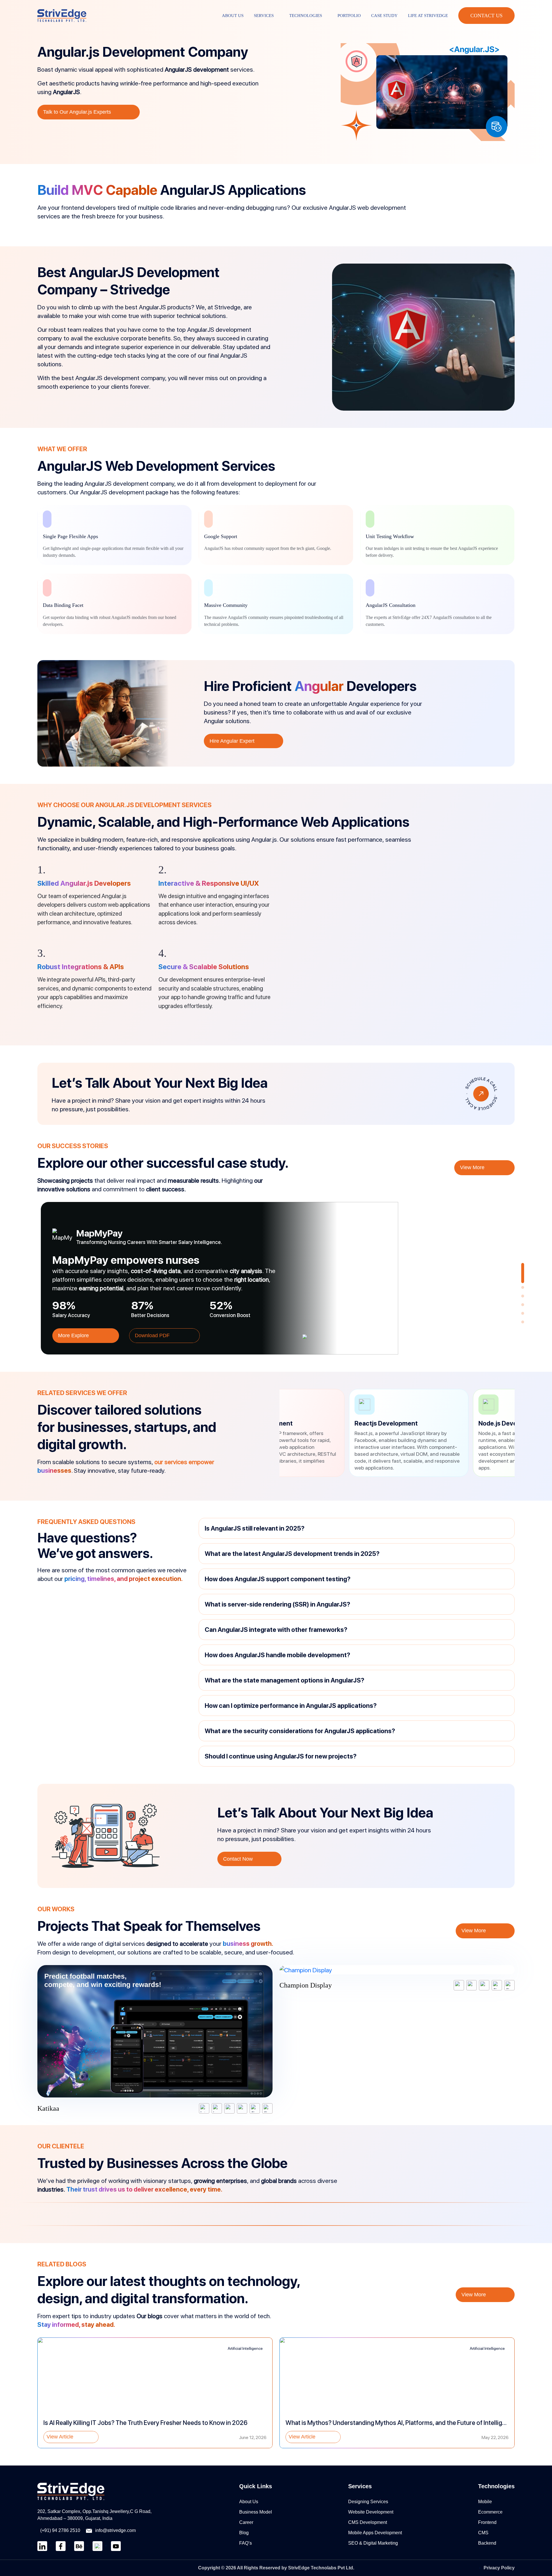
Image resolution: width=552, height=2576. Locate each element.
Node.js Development (419, 1423)
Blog (244, 2533)
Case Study (384, 16)
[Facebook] (61, 2546)
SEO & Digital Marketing (373, 2543)
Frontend (487, 2522)
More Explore (74, 1335)
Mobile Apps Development (375, 2533)
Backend (487, 2543)
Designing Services (368, 2502)
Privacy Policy (499, 2568)
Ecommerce (490, 2512)
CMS (483, 2533)
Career (246, 2522)
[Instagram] (97, 2546)
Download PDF (153, 1335)
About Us (233, 16)
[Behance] (79, 2546)
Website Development (371, 2512)
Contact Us (486, 16)
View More (473, 1167)
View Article (60, 2437)
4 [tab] (524, 1306)
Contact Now (238, 1859)
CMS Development (368, 2522)
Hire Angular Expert (232, 741)
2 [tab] (524, 1289)
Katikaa (48, 2108)
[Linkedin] (42, 2546)
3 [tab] (524, 1297)
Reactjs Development (296, 1423)
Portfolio (349, 16)
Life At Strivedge (428, 16)
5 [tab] (524, 1315)
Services (264, 16)
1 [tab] (524, 1266)
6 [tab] (524, 1323)
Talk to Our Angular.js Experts (77, 112)
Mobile (485, 2502)
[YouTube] (116, 2546)
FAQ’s (246, 2543)
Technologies (306, 16)
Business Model (256, 2512)
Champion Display (306, 1985)
